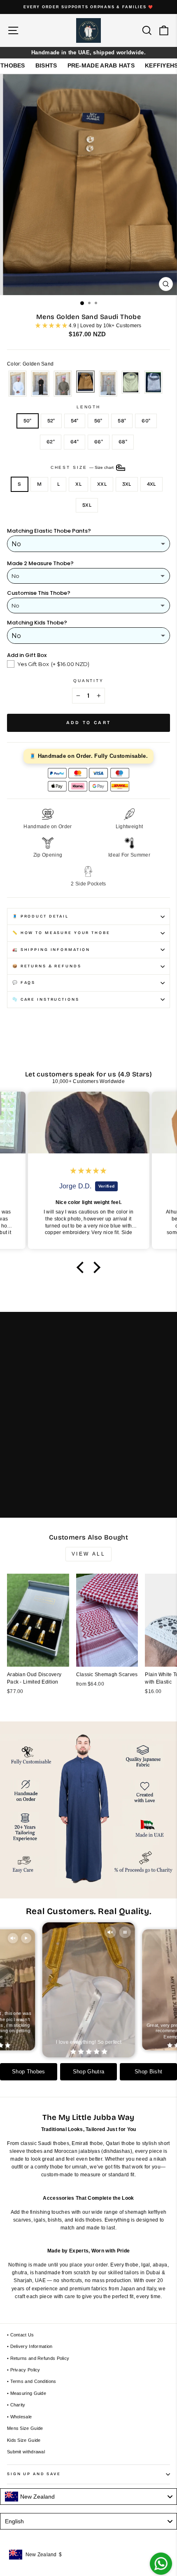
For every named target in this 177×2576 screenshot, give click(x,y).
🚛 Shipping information (51, 950)
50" (28, 421)
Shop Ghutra (88, 2072)
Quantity (88, 681)
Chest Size (83, 467)
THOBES (13, 65)
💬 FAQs (24, 983)
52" (51, 421)
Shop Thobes (28, 2072)
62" (51, 442)
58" (122, 421)
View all (89, 1554)
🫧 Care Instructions (46, 999)
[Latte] (108, 384)
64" (75, 442)
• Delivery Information (30, 2346)
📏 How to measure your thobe (61, 933)
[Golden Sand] (85, 384)
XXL (102, 484)
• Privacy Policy (24, 2370)
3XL (127, 484)
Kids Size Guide (24, 2440)
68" (123, 442)
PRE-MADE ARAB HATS (101, 65)
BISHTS (46, 65)
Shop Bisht (148, 2072)
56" (98, 421)
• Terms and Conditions (32, 2381)
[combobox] (88, 2497)
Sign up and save (34, 2474)
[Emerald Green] (63, 384)
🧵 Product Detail (41, 916)
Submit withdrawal (26, 2452)
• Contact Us (21, 2335)
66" (99, 442)
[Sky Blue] (153, 384)
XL (78, 484)
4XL (151, 484)
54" (75, 421)
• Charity (16, 2405)
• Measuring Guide (27, 2393)
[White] (17, 384)
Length (88, 407)
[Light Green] (131, 384)
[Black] (40, 384)
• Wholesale (19, 2417)
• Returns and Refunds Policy (38, 2358)
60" (146, 421)
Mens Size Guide (25, 2428)
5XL (87, 505)
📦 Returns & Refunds (47, 966)
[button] (82, 1267)
